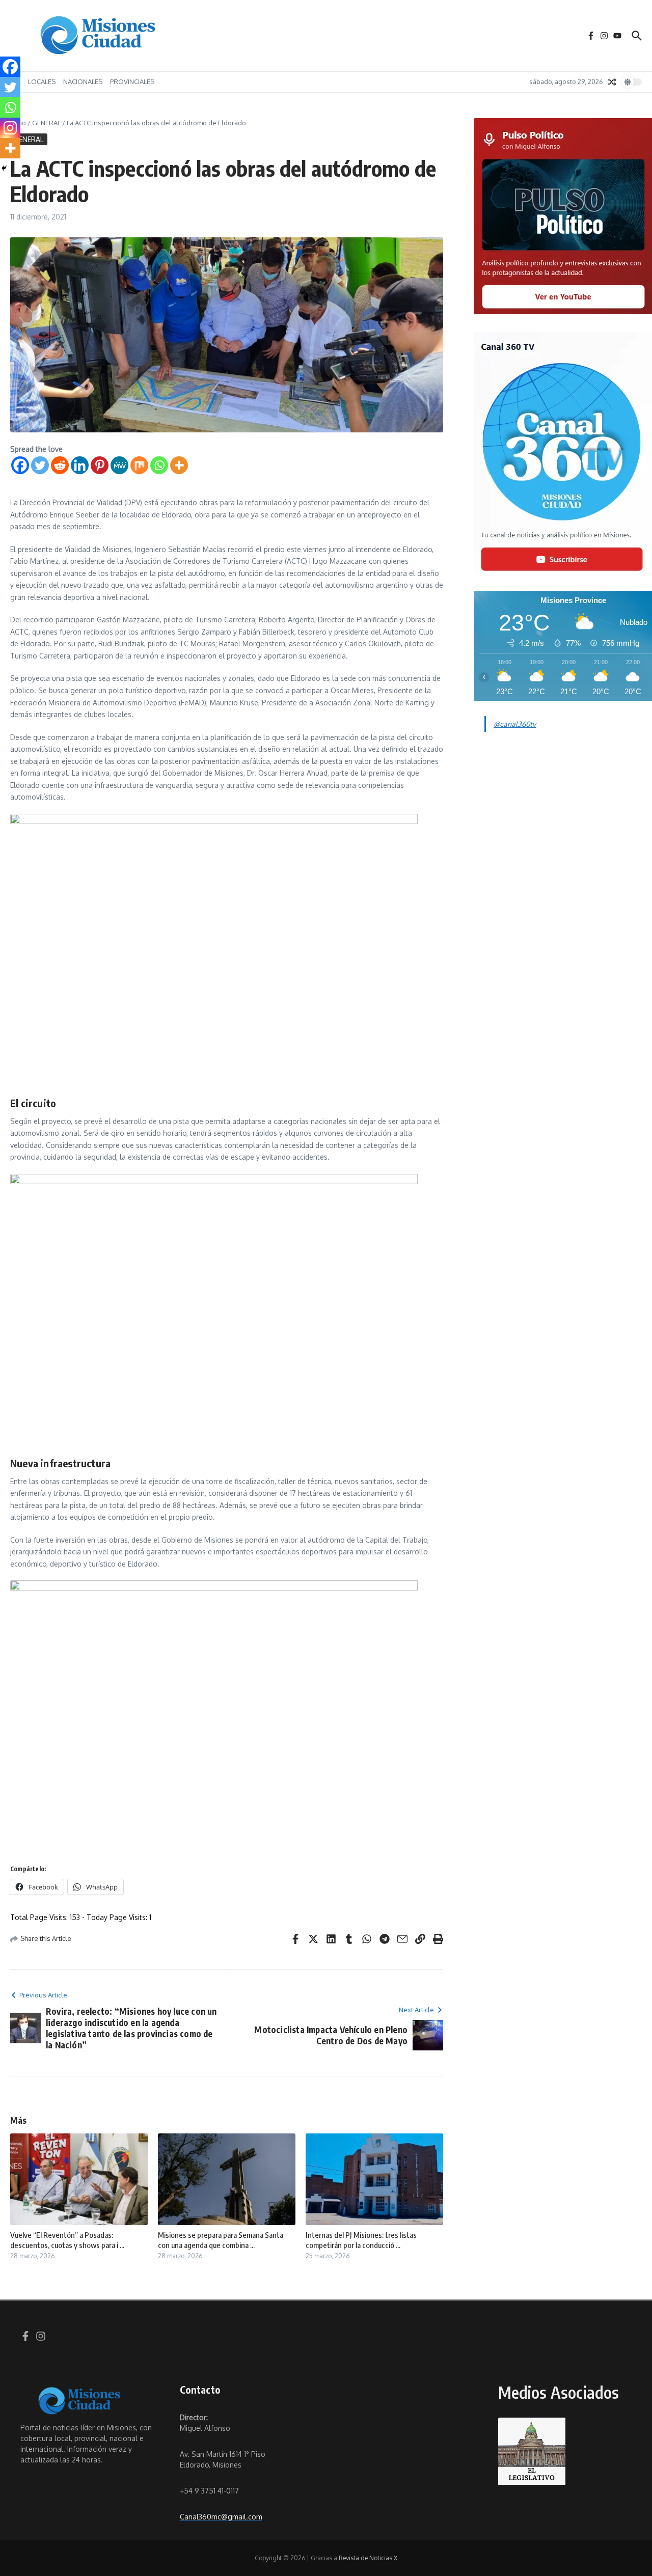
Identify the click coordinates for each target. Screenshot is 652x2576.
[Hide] (4, 168)
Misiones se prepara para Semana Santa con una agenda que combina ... (221, 2240)
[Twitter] (40, 465)
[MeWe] (119, 465)
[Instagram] (10, 128)
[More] (179, 465)
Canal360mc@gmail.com (221, 2517)
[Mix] (139, 465)
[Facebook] (20, 465)
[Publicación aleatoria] (612, 82)
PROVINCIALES (132, 81)
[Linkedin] (80, 465)
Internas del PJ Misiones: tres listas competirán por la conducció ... (361, 2240)
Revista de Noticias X (368, 2558)
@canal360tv (515, 724)
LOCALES (42, 81)
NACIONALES (83, 81)
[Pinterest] (100, 465)
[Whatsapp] (159, 465)
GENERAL (46, 123)
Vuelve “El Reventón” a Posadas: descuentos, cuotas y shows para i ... (67, 2240)
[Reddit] (60, 465)
